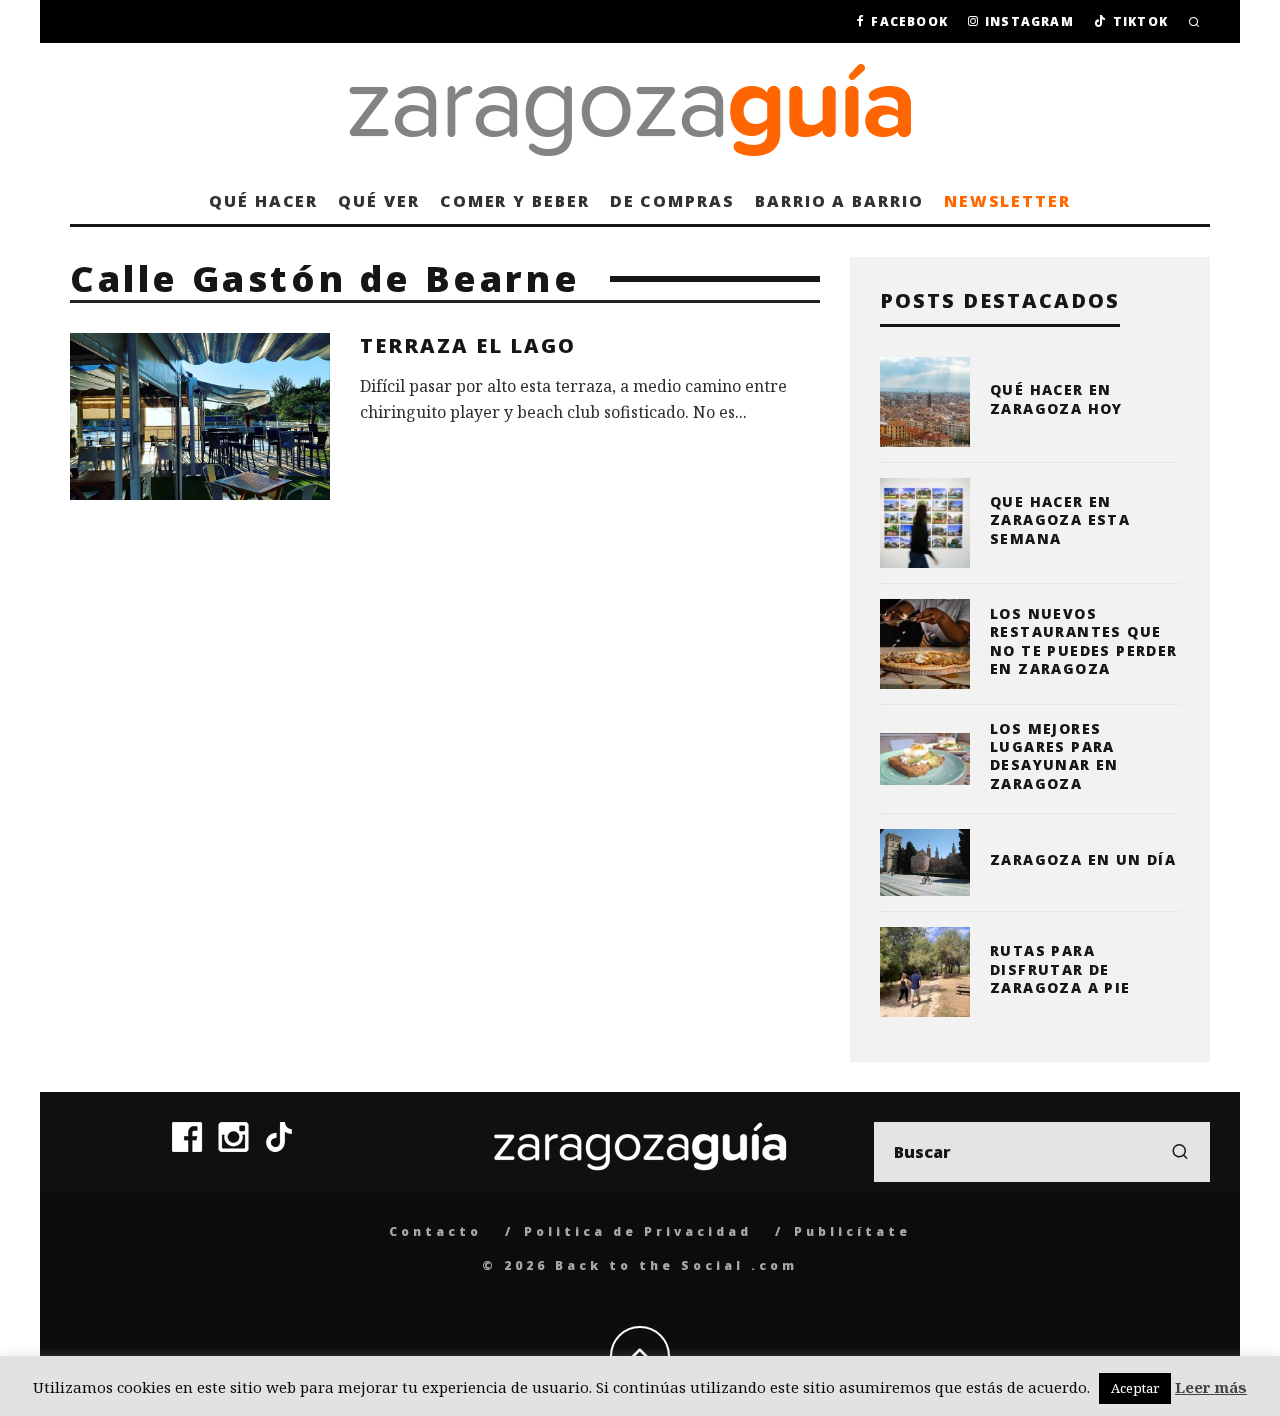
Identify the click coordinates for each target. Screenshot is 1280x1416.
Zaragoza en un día (1083, 859)
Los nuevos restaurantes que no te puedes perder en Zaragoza (1084, 641)
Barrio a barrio (839, 201)
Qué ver (378, 201)
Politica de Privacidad (638, 1231)
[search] (1180, 1152)
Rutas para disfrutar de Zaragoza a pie (1060, 968)
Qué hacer (263, 201)
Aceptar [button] (1135, 1388)
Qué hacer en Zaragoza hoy (1056, 398)
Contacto (435, 1231)
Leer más (1211, 1387)
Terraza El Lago (468, 345)
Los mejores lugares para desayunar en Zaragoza (1054, 756)
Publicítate (852, 1231)
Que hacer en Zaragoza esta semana (1060, 519)
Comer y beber (515, 201)
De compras (672, 201)
